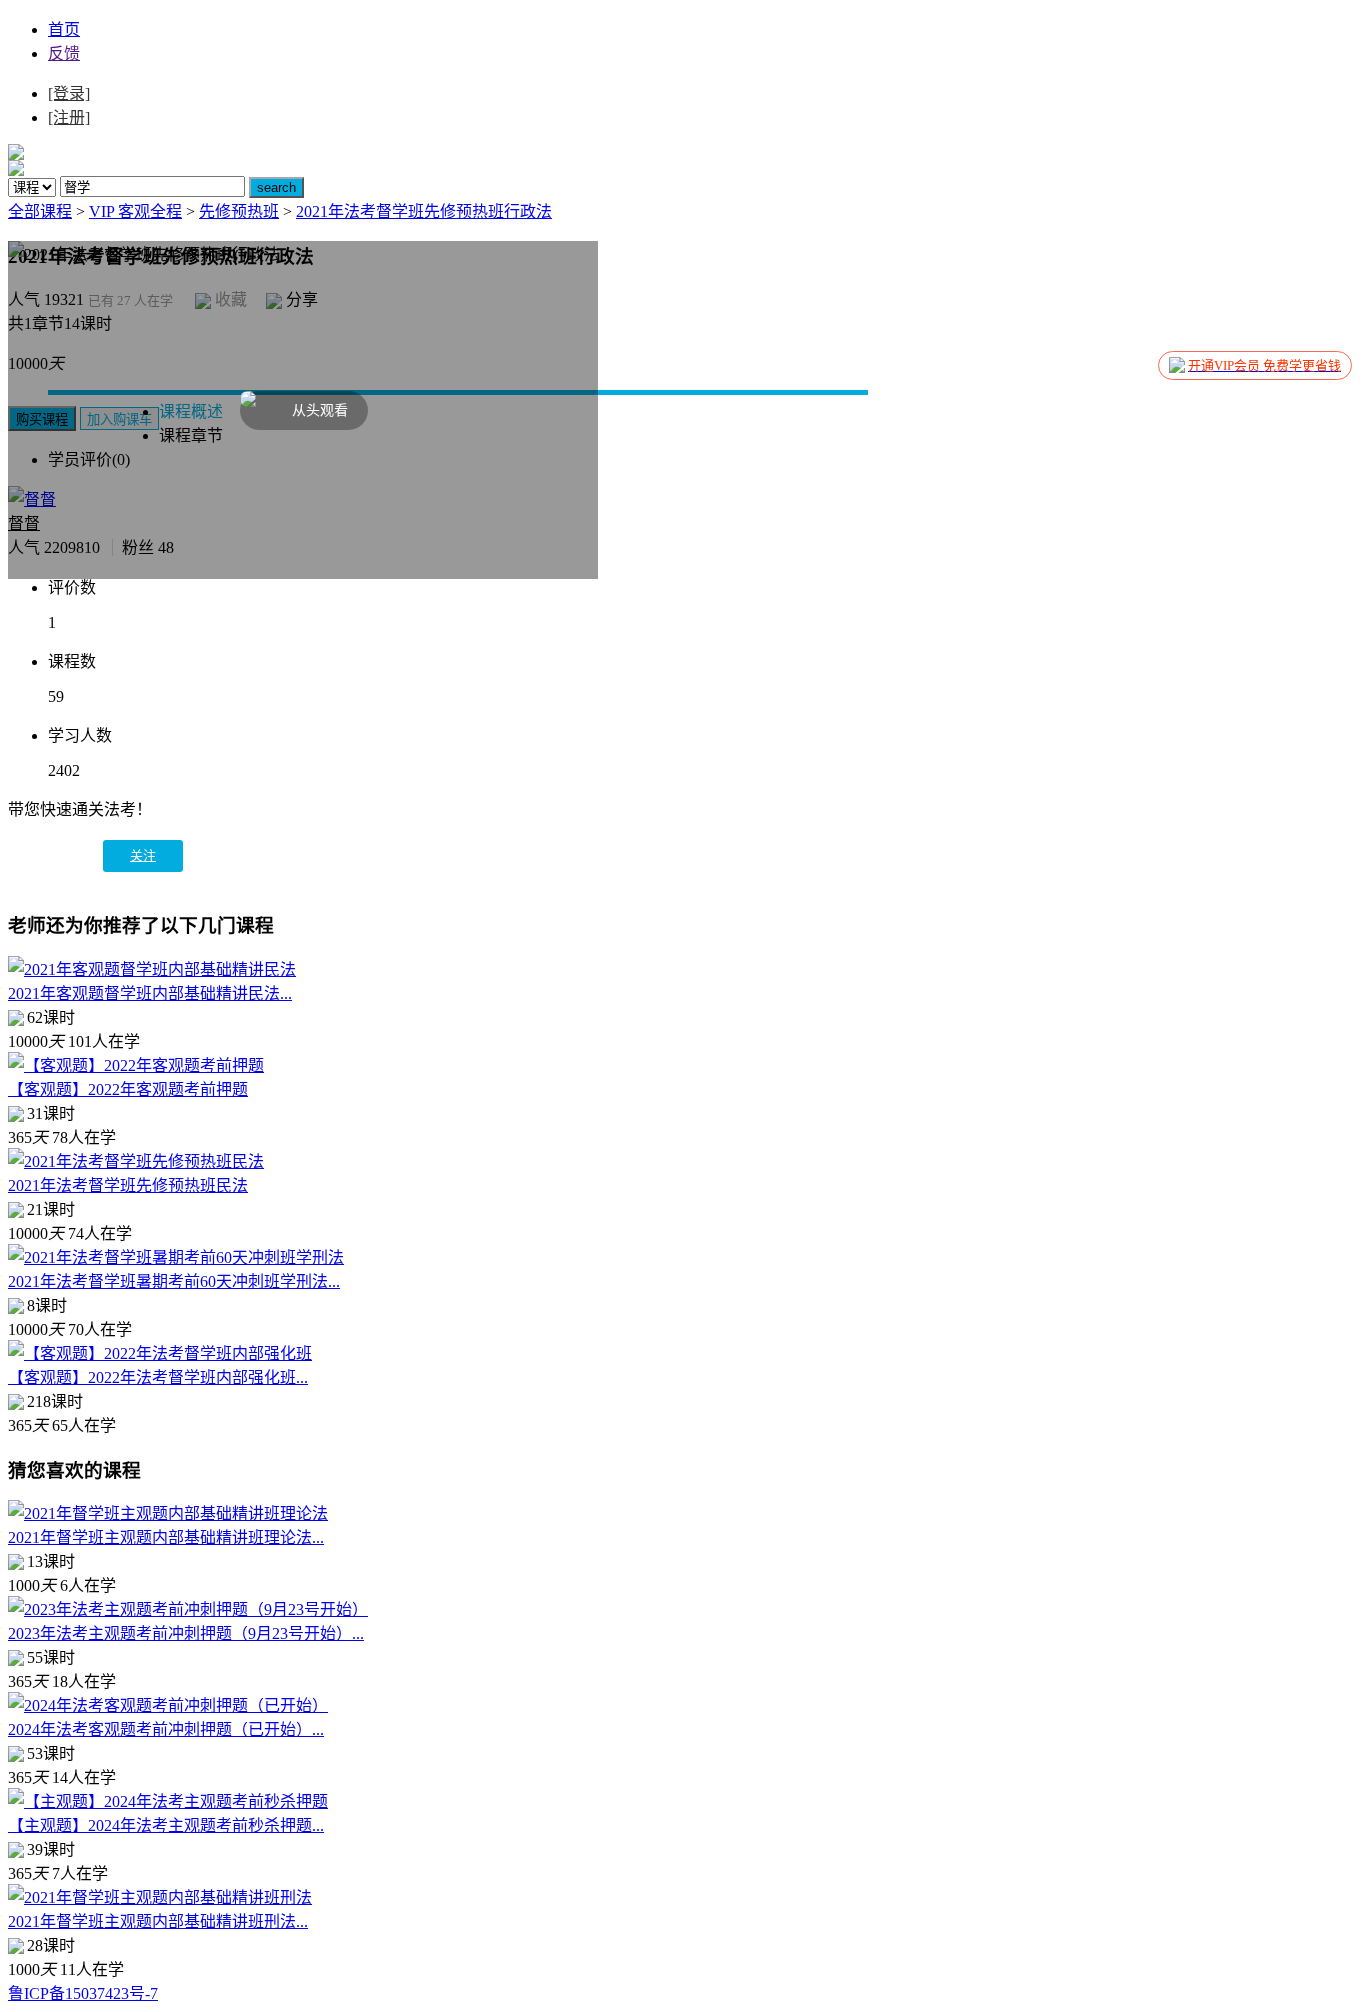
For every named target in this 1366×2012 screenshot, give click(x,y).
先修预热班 (239, 211)
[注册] (69, 117)
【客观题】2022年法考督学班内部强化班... (158, 1377)
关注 (143, 855)
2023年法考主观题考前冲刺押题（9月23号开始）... (186, 1633)
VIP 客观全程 (135, 211)
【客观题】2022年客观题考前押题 (128, 1089)
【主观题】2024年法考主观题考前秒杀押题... (166, 1825)
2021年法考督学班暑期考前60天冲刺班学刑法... (174, 1281)
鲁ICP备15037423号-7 (83, 1993)
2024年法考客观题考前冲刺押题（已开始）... (166, 1729)
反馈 (64, 53)
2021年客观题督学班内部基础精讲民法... (150, 993)
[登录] (69, 93)
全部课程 (40, 211)
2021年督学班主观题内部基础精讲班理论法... (166, 1537)
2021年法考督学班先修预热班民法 (128, 1185)
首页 (64, 29)
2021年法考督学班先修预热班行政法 (424, 211)
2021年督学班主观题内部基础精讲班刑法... (158, 1921)
